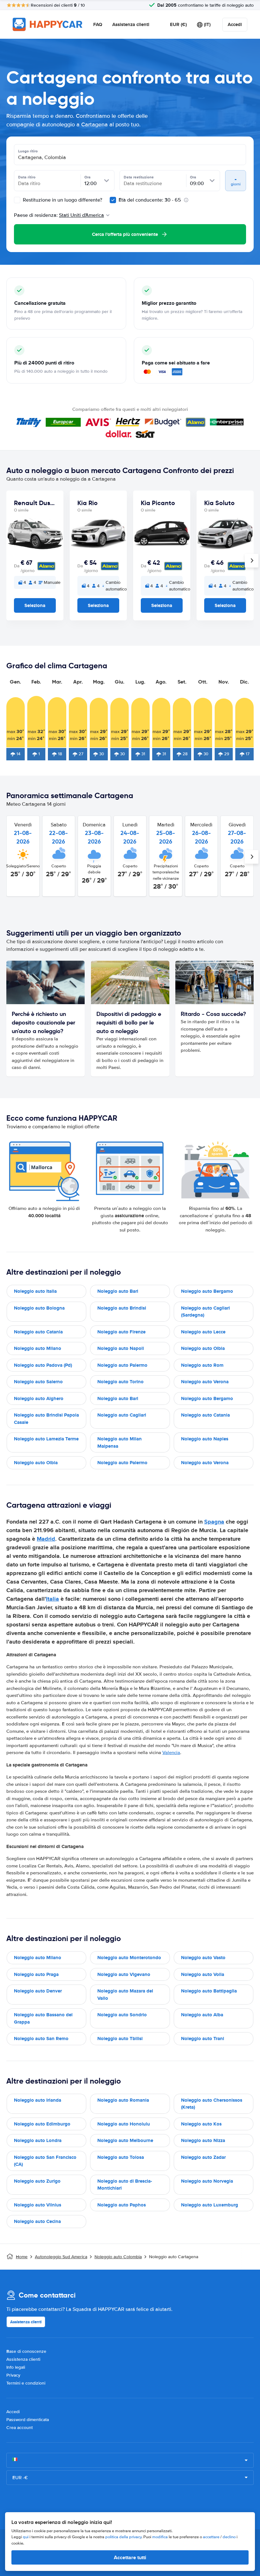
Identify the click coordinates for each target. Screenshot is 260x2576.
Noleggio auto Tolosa (121, 2157)
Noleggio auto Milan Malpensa (120, 1442)
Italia (52, 1599)
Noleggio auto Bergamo (207, 1291)
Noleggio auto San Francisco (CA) (45, 2161)
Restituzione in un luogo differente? (62, 200)
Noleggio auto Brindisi (122, 1308)
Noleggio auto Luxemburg (210, 2205)
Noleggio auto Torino (120, 1382)
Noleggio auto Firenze (121, 1332)
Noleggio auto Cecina (37, 2221)
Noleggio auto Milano (38, 1348)
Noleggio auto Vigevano (124, 1974)
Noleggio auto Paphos (122, 2205)
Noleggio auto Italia (35, 1291)
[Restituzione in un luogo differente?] (17, 200)
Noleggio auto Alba (202, 2015)
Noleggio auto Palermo (122, 1365)
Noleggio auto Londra (38, 2140)
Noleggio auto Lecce (203, 1332)
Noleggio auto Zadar (203, 2157)
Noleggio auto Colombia (118, 2257)
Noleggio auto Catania (38, 1332)
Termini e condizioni (26, 2383)
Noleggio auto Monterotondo (129, 1958)
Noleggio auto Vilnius (38, 2205)
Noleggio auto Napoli (121, 1348)
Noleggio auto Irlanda (38, 2100)
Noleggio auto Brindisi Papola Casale (46, 1419)
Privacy (13, 2375)
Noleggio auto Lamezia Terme (46, 1439)
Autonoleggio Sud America (61, 2257)
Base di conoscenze (26, 2351)
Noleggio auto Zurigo (37, 2181)
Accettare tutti (130, 2557)
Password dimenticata (28, 2420)
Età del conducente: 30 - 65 (150, 200)
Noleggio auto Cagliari (122, 1415)
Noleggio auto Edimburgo (42, 2124)
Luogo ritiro (28, 151)
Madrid (46, 1539)
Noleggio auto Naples (205, 1439)
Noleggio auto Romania (123, 2100)
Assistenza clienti (131, 24)
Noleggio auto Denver (38, 1991)
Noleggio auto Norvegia (207, 2181)
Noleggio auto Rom (202, 1365)
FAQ (98, 24)
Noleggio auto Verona (205, 1382)
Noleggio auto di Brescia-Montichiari (125, 2185)
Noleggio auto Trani (203, 2039)
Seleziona (35, 605)
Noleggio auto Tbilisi (120, 2039)
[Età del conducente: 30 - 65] (113, 200)
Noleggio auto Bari (118, 1291)
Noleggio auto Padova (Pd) (43, 1365)
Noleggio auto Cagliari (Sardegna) (205, 1312)
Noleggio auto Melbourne (125, 2140)
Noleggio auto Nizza (203, 2140)
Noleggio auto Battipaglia (209, 1991)
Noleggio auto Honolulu (124, 2124)
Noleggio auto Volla (203, 1974)
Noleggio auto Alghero (39, 1398)
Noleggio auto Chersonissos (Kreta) (212, 2104)
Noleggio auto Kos (201, 2124)
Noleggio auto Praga (36, 1974)
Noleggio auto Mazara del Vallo (125, 1995)
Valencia (171, 1752)
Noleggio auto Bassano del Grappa (43, 2018)
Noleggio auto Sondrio (122, 2015)
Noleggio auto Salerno (38, 1382)
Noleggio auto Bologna (39, 1308)
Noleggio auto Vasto (203, 1958)
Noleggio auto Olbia (203, 1348)
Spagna (214, 1522)
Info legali (16, 2367)
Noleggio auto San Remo (41, 2039)
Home (22, 2257)
